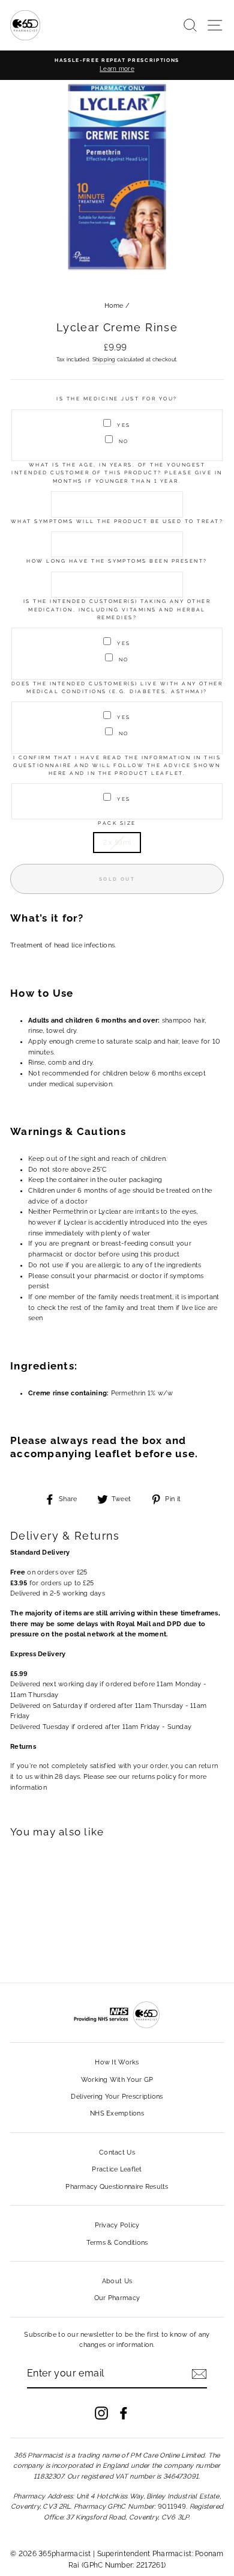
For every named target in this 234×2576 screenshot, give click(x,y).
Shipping (104, 359)
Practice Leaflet (117, 2169)
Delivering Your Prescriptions (117, 2097)
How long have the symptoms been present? (117, 561)
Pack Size (117, 823)
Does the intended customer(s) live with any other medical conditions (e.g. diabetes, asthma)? (117, 687)
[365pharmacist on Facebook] (124, 2413)
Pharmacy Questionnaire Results (117, 2187)
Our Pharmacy (117, 2298)
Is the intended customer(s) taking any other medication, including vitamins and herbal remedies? (117, 609)
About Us (117, 2281)
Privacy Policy (117, 2225)
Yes (124, 425)
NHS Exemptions (117, 2113)
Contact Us (117, 2152)
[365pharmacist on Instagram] (101, 2413)
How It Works (117, 2062)
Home (114, 306)
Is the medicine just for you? (117, 399)
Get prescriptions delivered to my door (117, 2498)
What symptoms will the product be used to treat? (117, 521)
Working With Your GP (117, 2080)
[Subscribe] (199, 2374)
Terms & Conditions (117, 2243)
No (124, 441)
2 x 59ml (117, 843)
